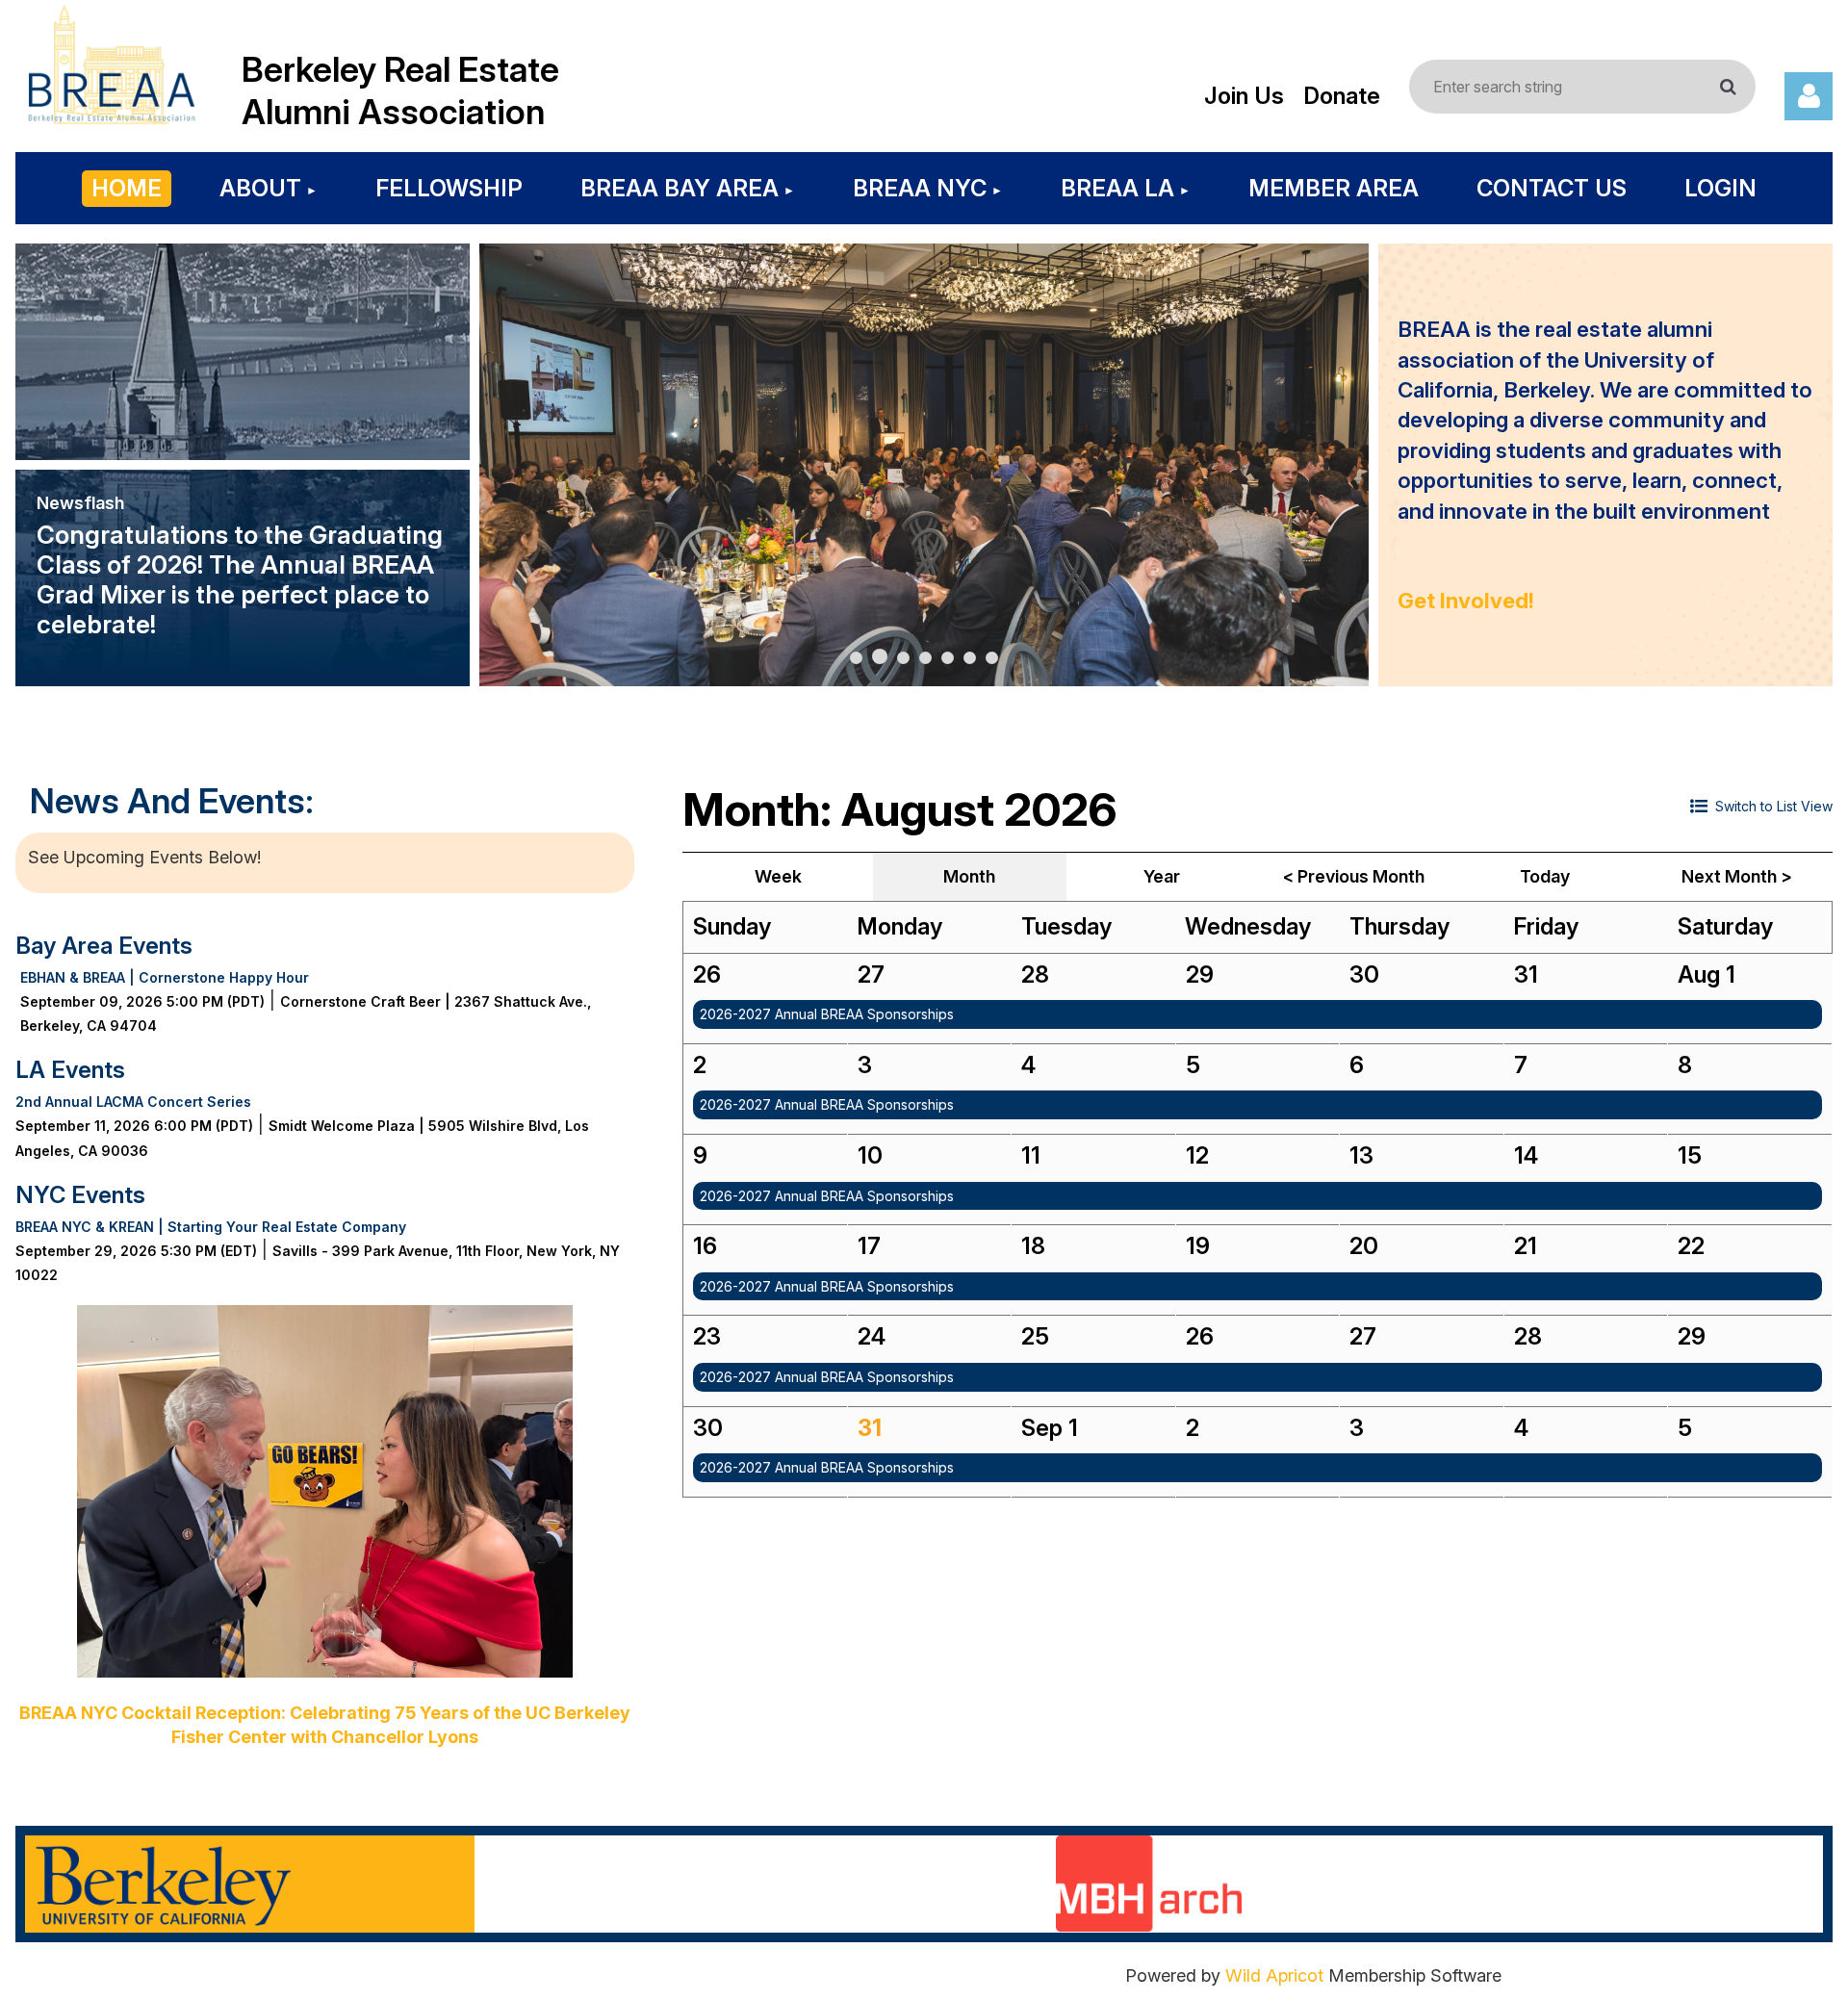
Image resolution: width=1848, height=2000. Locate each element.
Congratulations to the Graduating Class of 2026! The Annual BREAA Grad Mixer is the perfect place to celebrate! (240, 579)
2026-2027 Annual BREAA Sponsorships (827, 1014)
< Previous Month (1354, 876)
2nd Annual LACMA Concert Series (133, 1102)
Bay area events (104, 946)
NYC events (80, 1195)
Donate (1342, 96)
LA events (70, 1070)
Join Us (1244, 96)
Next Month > (1737, 876)
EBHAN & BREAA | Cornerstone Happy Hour (165, 977)
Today (1545, 876)
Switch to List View (1774, 806)
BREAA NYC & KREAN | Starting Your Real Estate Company (211, 1227)
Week (778, 876)
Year (1162, 876)
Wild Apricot (1274, 1975)
